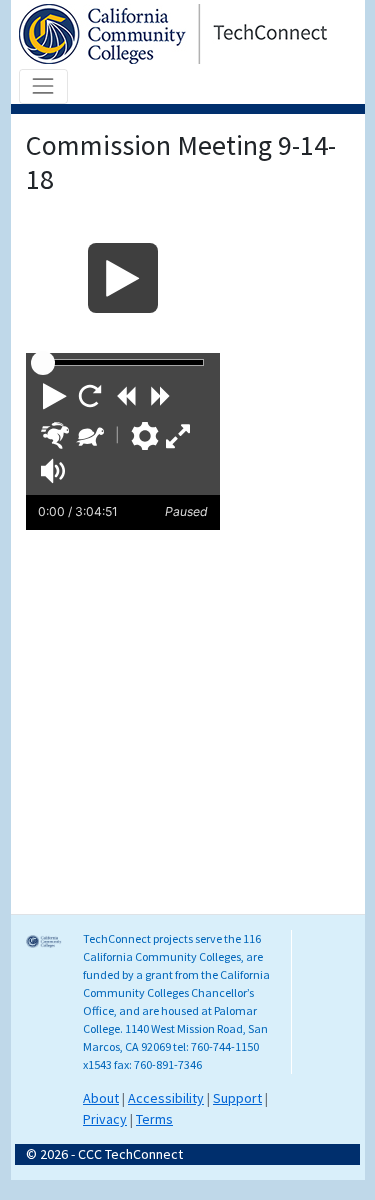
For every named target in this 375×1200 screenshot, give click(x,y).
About (101, 1098)
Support (237, 1098)
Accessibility (166, 1098)
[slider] (43, 363)
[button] (55, 396)
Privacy (105, 1119)
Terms (154, 1119)
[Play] (123, 278)
